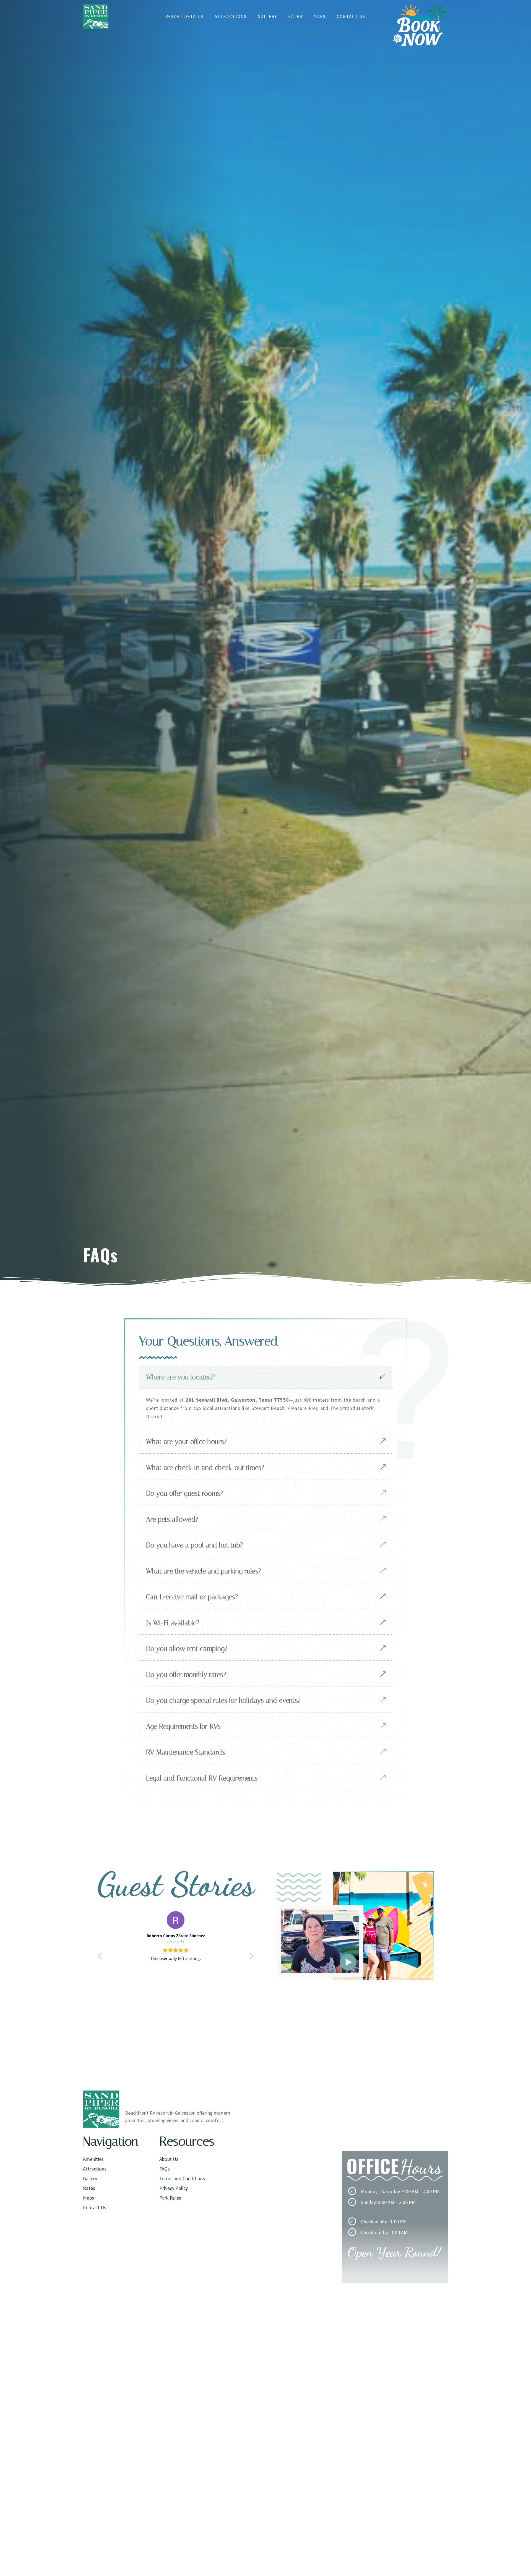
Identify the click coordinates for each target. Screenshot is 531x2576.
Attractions (231, 17)
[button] (251, 1957)
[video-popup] (348, 1962)
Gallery (268, 17)
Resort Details (185, 17)
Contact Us (351, 17)
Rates (296, 17)
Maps (320, 17)
